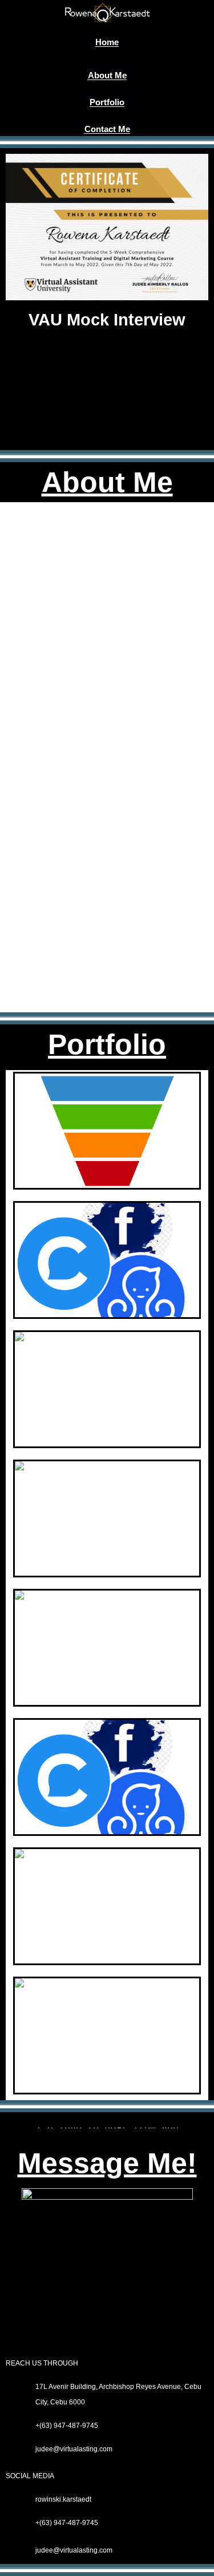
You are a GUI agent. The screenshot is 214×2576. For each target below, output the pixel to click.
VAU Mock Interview (107, 320)
